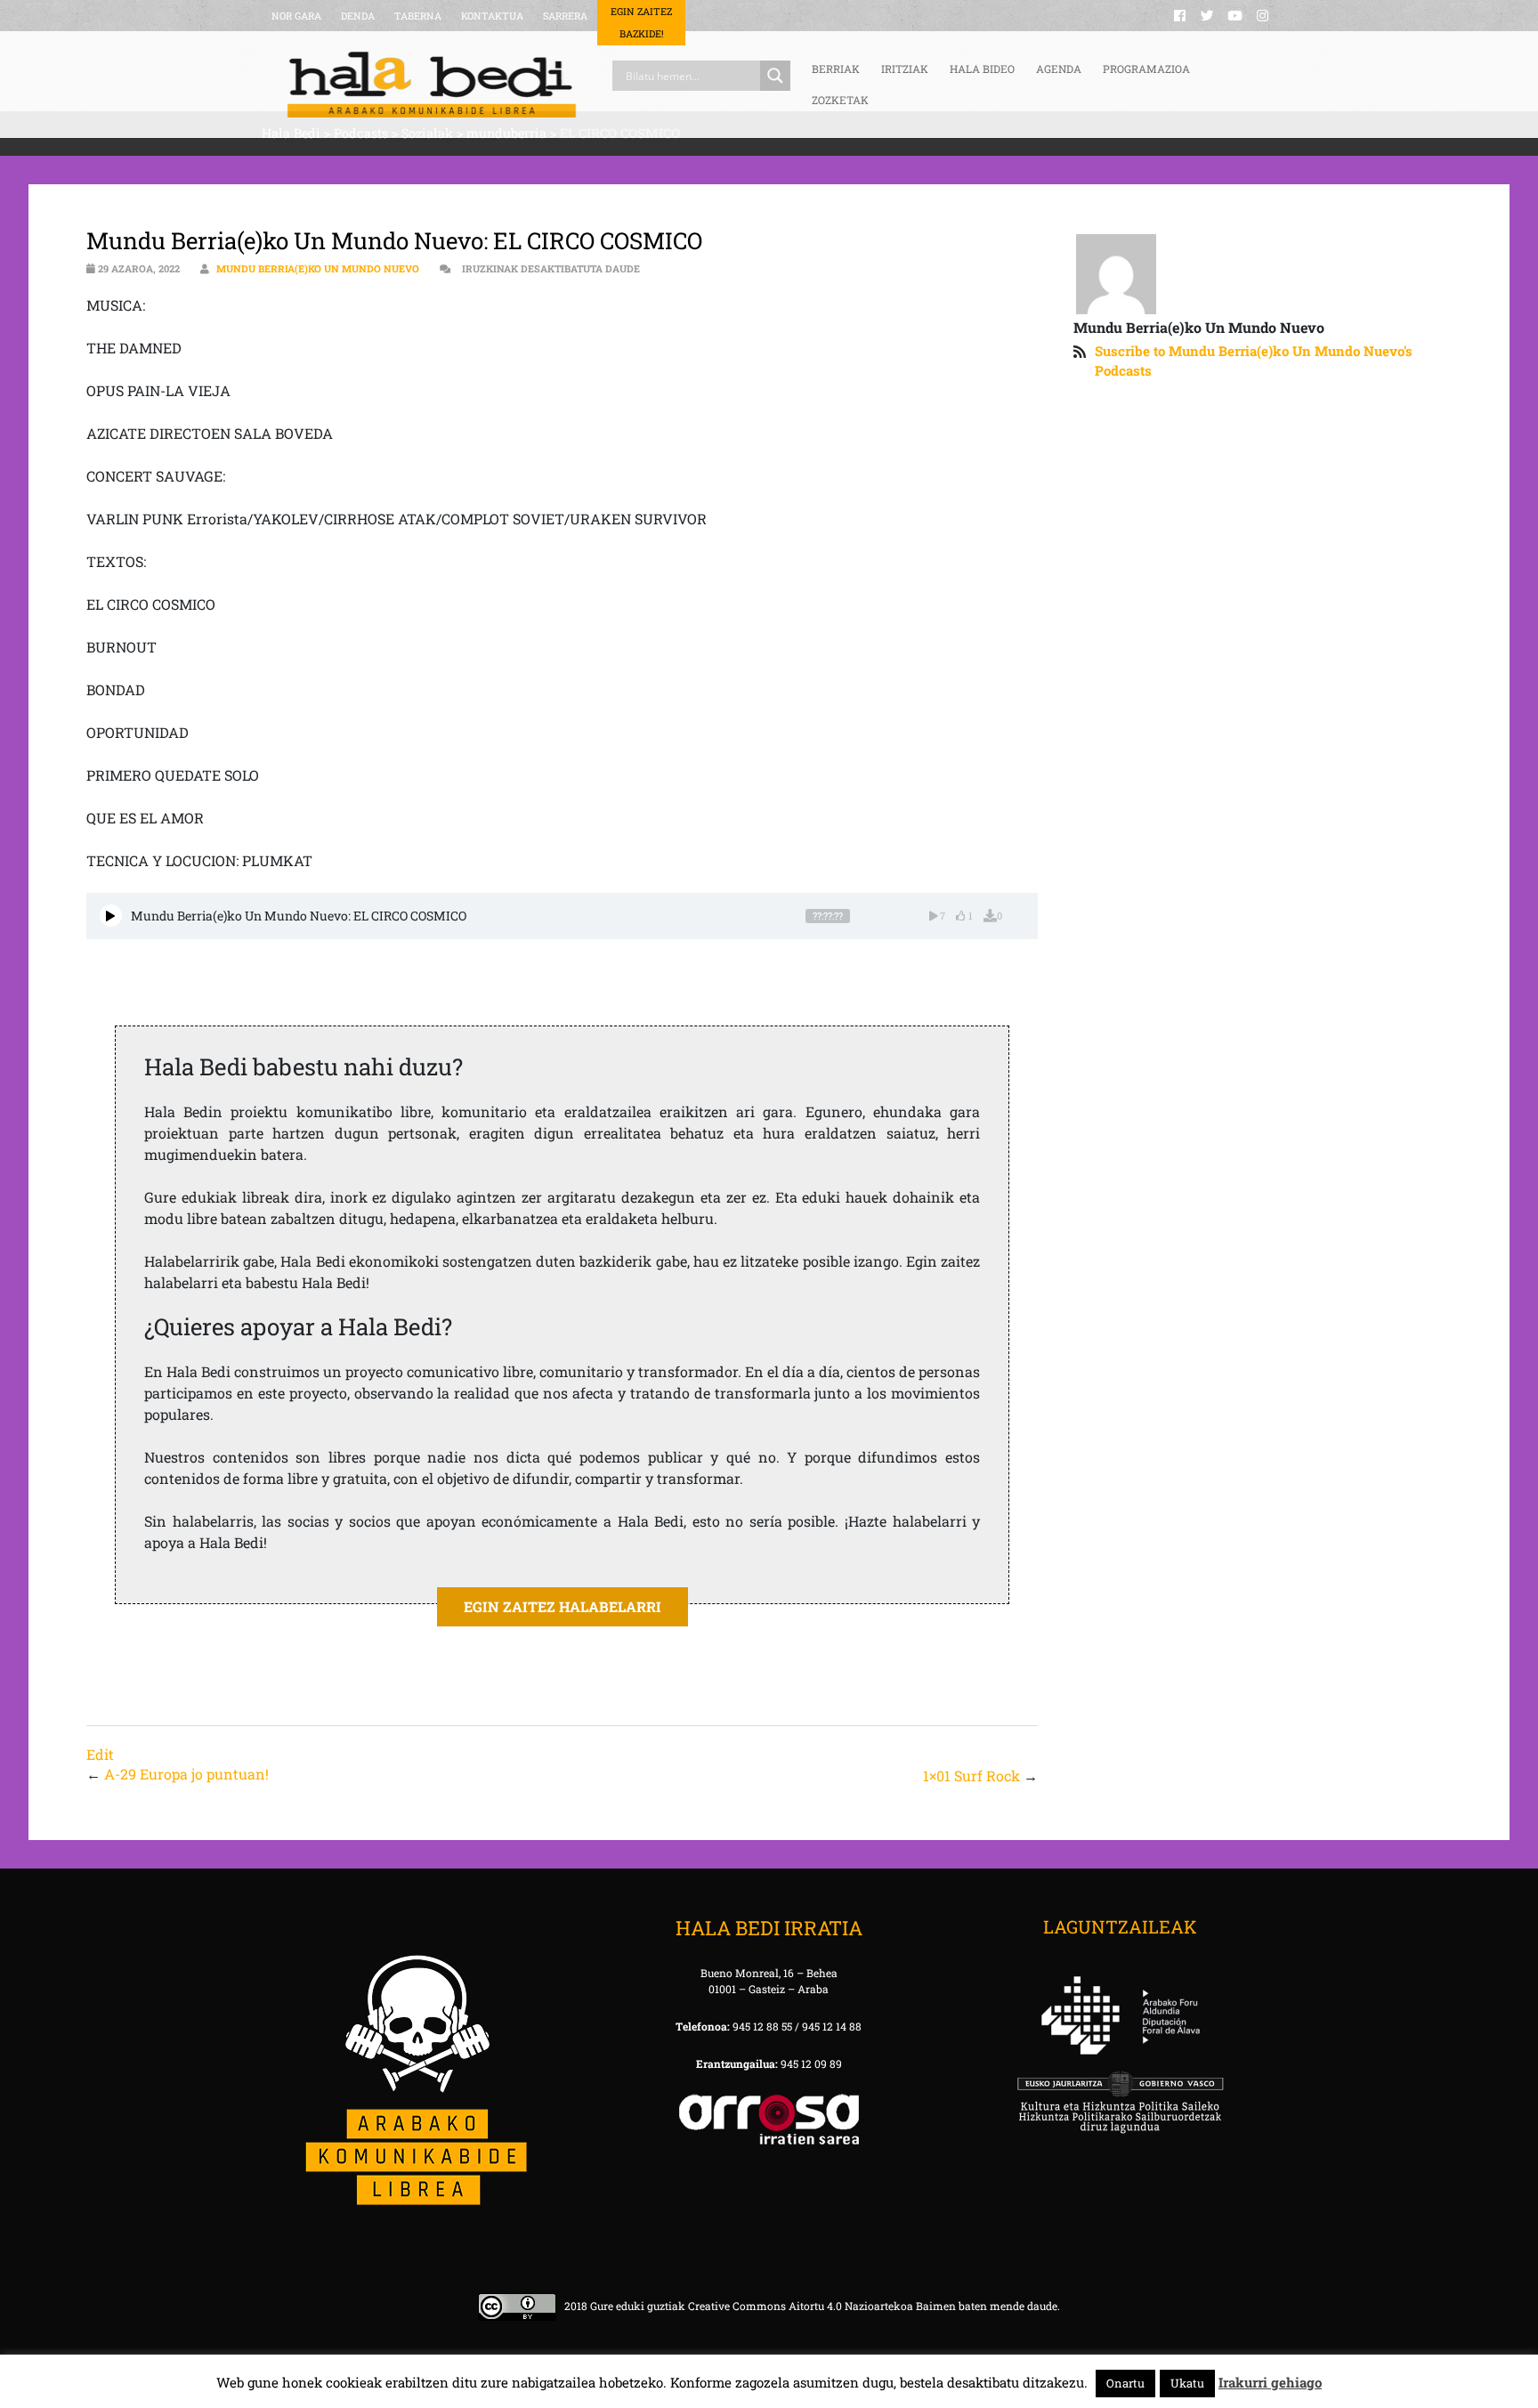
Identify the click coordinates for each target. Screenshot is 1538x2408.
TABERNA (418, 16)
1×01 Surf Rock (971, 1776)
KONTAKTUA (492, 16)
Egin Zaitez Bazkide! (641, 22)
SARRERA (565, 16)
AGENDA (1059, 69)
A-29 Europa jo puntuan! (186, 1774)
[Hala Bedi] (432, 85)
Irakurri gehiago (1270, 2382)
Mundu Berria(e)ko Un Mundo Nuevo (318, 268)
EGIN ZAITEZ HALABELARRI (563, 1606)
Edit (100, 1754)
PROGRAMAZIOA (1146, 69)
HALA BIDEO (982, 69)
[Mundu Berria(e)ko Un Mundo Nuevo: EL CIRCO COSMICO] (111, 916)
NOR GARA (296, 16)
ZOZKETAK (840, 100)
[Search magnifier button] (775, 76)
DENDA (358, 16)
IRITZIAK (905, 69)
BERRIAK (836, 69)
